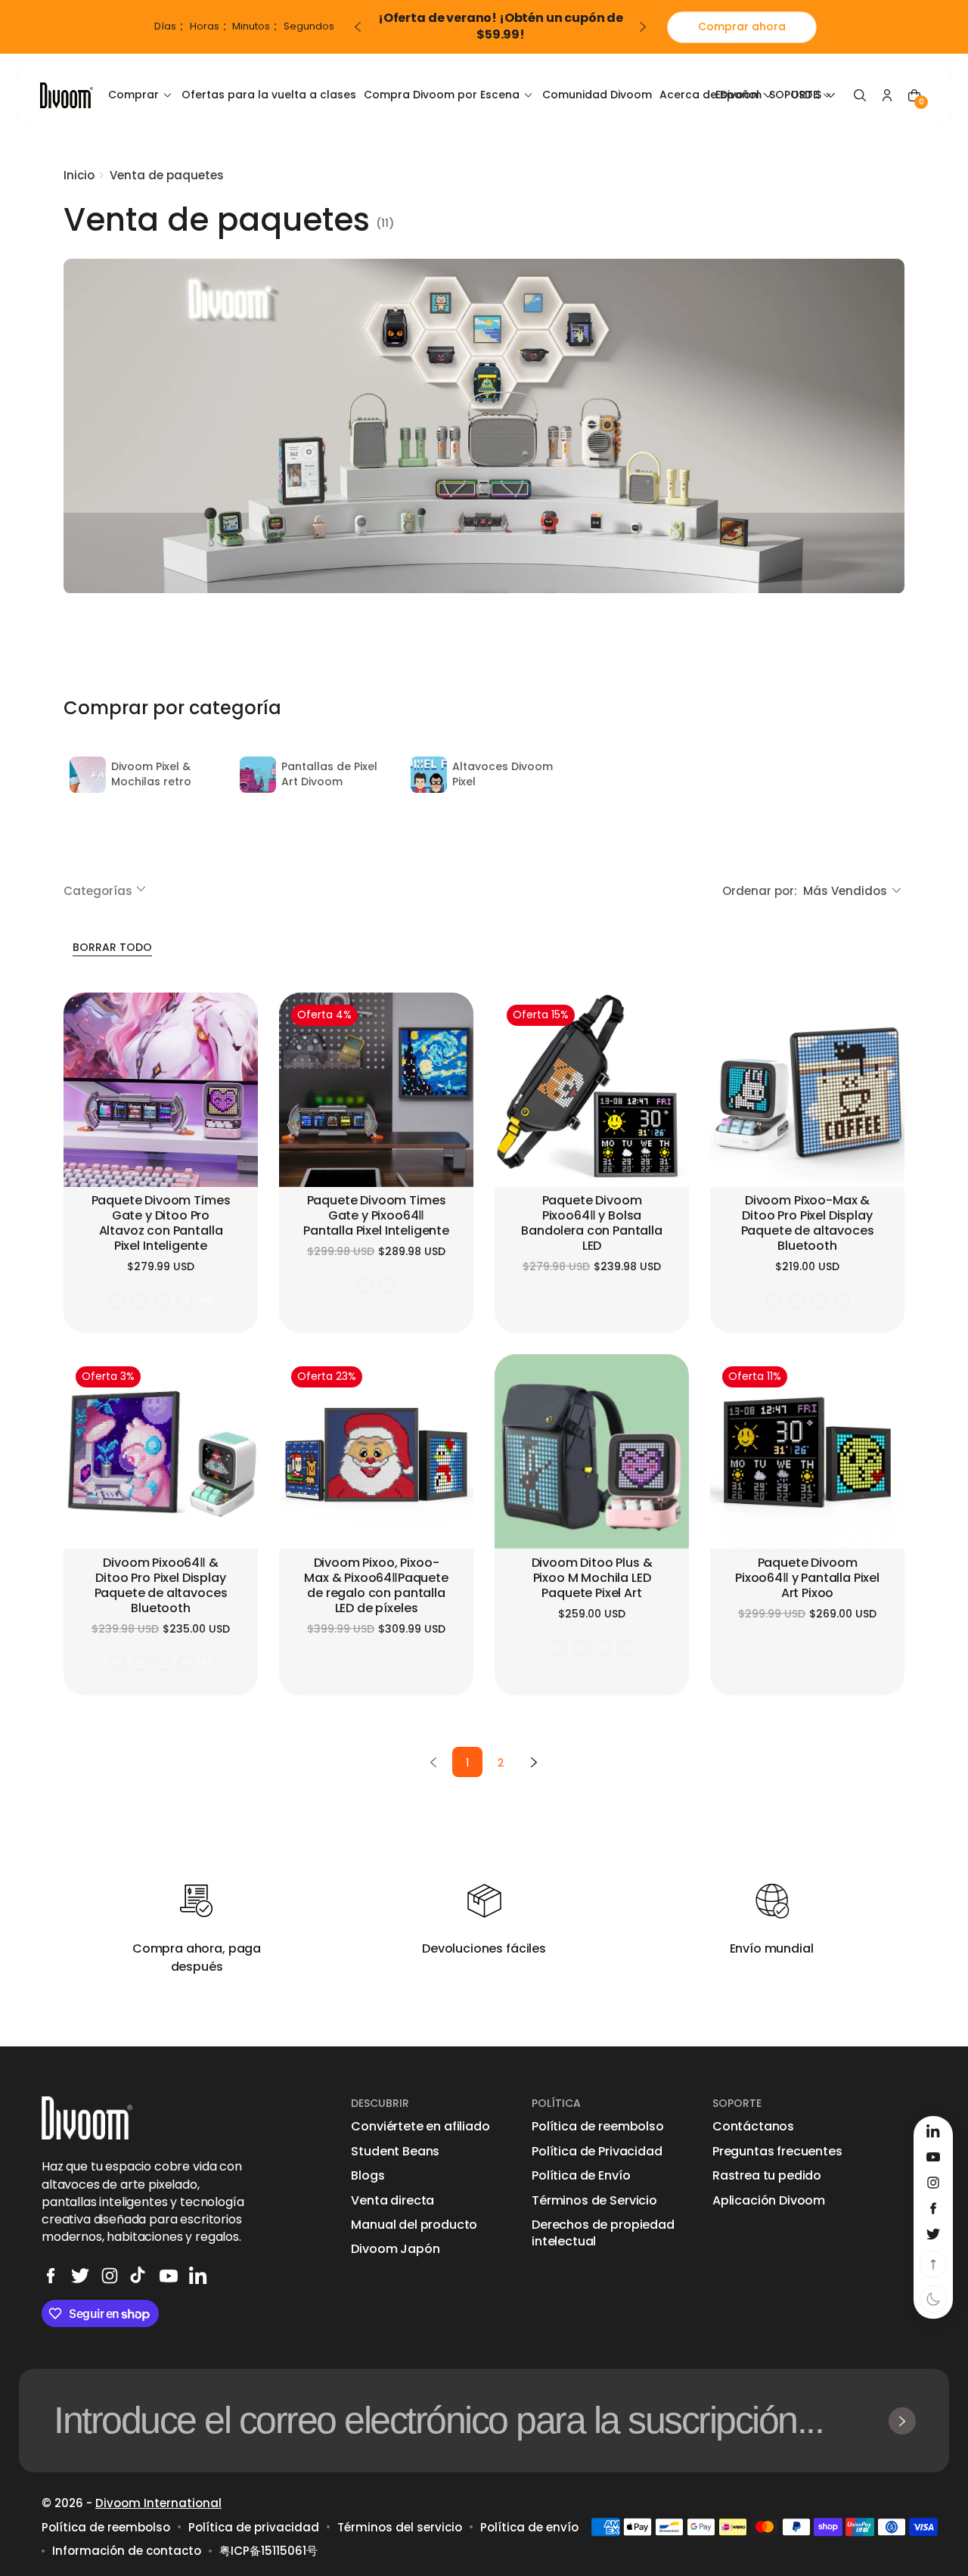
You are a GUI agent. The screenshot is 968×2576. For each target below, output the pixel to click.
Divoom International (158, 2503)
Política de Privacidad (597, 2152)
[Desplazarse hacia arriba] (933, 2264)
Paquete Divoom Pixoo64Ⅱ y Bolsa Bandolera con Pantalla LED (591, 1224)
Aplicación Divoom (769, 2201)
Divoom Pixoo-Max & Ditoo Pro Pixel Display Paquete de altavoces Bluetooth (808, 1224)
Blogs (368, 2176)
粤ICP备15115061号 (268, 2551)
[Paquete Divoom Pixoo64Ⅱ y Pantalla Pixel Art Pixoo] (807, 1451)
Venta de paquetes (167, 175)
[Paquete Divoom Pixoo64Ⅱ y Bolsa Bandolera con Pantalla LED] (592, 1090)
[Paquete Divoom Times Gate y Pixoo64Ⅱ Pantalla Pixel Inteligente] (376, 1090)
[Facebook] (51, 2276)
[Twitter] (80, 2276)
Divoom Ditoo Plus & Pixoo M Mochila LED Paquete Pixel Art (592, 1579)
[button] (860, 95)
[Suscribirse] (902, 2421)
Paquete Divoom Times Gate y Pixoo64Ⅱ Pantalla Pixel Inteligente (376, 1216)
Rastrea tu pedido (767, 2176)
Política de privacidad (254, 2527)
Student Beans (395, 2152)
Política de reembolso (598, 2127)
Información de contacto (127, 2551)
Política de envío (529, 2527)
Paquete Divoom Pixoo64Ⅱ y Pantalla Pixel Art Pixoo (807, 1579)
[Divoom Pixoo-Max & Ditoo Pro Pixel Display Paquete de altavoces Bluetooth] (807, 1090)
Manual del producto (414, 2225)
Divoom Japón (395, 2249)
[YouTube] (169, 2276)
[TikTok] (139, 2276)
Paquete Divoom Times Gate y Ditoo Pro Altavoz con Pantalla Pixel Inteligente (161, 1224)
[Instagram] (110, 2276)
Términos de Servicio (594, 2201)
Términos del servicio (400, 2527)
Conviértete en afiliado (420, 2127)
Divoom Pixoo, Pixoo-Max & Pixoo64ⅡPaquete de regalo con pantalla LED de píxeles (376, 1586)
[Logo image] (67, 95)
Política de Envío (581, 2176)
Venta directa (392, 2201)
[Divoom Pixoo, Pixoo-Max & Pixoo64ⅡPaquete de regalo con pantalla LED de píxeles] (376, 1451)
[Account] (887, 95)
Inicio (79, 175)
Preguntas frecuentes (777, 2152)
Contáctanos (753, 2127)
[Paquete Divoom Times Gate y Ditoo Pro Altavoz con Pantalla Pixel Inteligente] (161, 1090)
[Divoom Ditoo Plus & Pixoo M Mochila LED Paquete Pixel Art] (592, 1451)
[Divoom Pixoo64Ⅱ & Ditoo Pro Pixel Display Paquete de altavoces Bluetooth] (161, 1451)
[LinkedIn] (198, 2276)
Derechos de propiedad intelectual (603, 2233)
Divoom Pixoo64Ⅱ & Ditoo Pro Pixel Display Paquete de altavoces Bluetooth (161, 1586)
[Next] (534, 1762)
